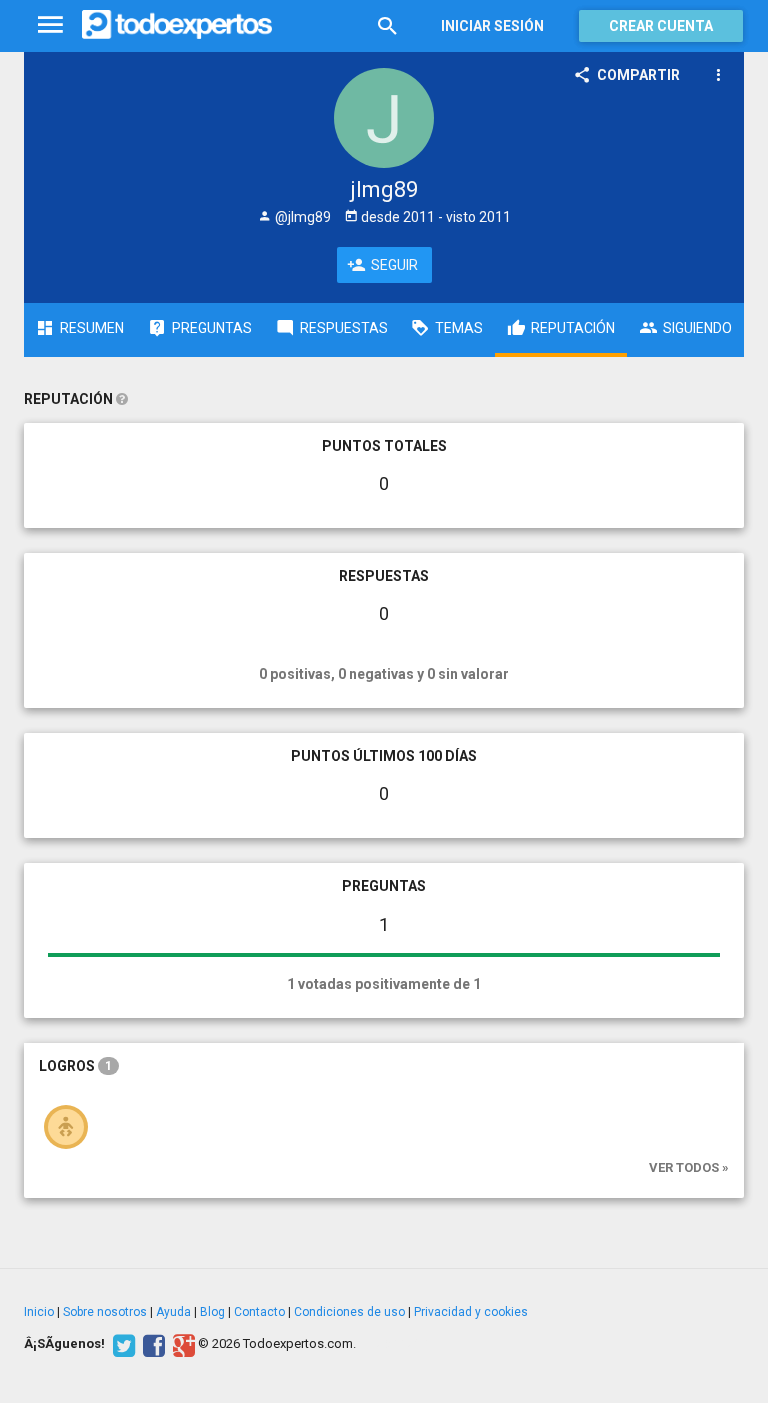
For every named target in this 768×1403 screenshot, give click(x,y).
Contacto (259, 1312)
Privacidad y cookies (471, 1312)
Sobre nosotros (105, 1312)
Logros (75, 1066)
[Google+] (181, 1344)
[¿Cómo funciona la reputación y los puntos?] (122, 399)
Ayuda (173, 1312)
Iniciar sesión (492, 26)
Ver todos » (689, 1167)
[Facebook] (151, 1344)
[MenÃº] (50, 25)
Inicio (39, 1312)
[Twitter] (121, 1344)
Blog (212, 1312)
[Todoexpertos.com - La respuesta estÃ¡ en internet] (177, 25)
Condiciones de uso (349, 1312)
